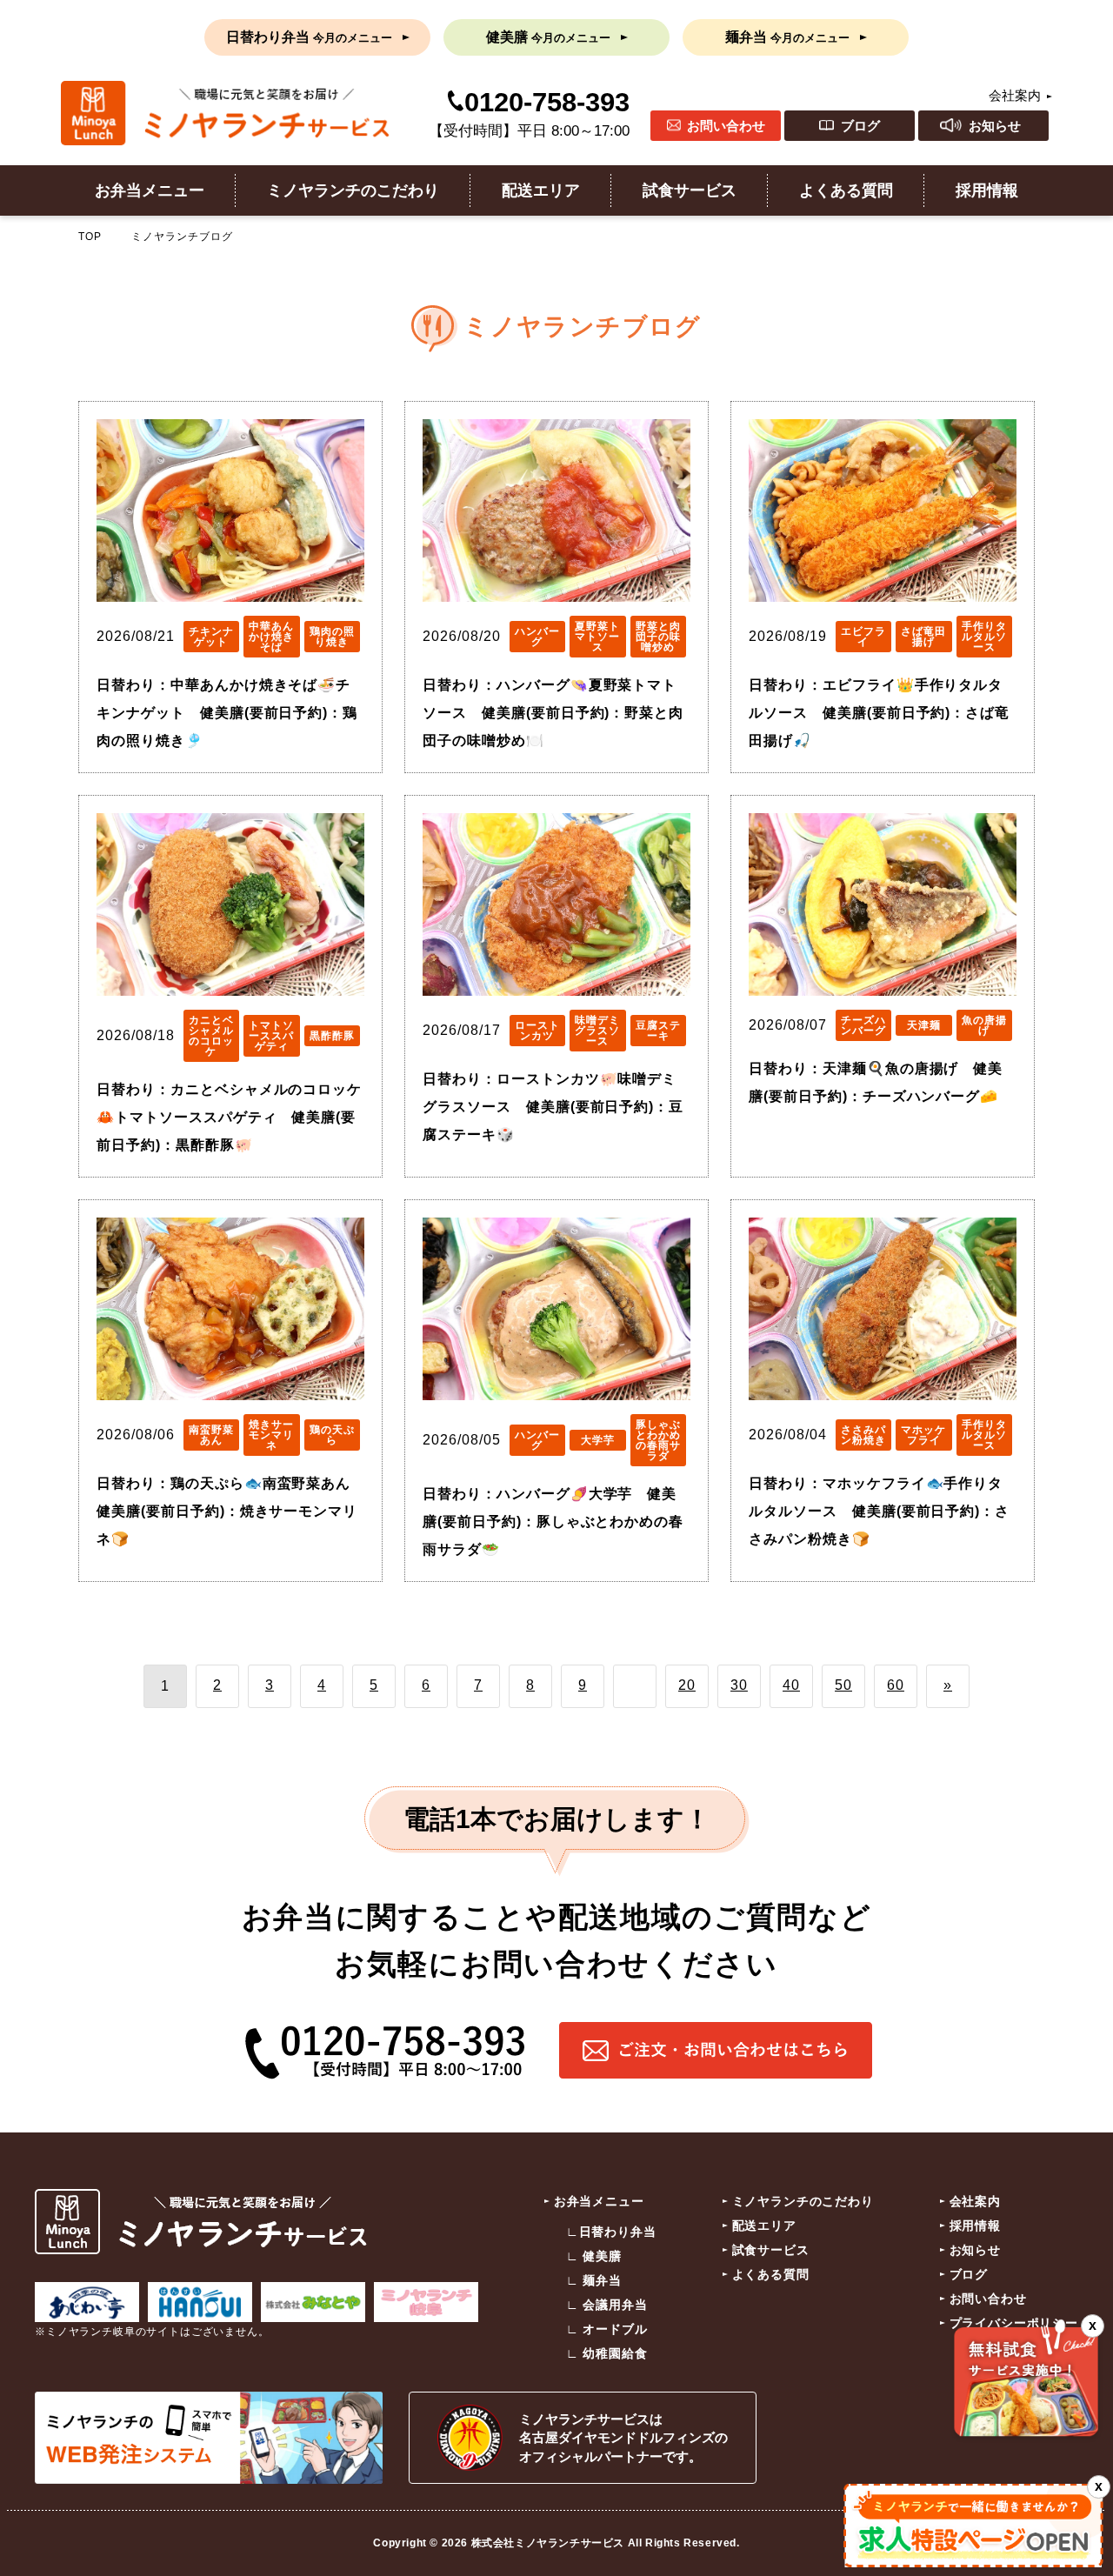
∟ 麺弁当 (594, 2280)
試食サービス (690, 190)
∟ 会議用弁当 (607, 2305)
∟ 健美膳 (594, 2256)
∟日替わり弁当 (611, 2232)
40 (791, 1685)
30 (739, 1685)
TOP (90, 237)
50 (843, 1685)
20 (687, 1685)
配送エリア (541, 190)
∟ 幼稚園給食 (607, 2353)
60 (896, 1685)
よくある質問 (846, 190)
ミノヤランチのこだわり (353, 190)
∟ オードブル (607, 2329)
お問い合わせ (726, 126)
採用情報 (987, 190)
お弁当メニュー (150, 190)
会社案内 (1015, 95)
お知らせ (995, 126)
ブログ (860, 126)
